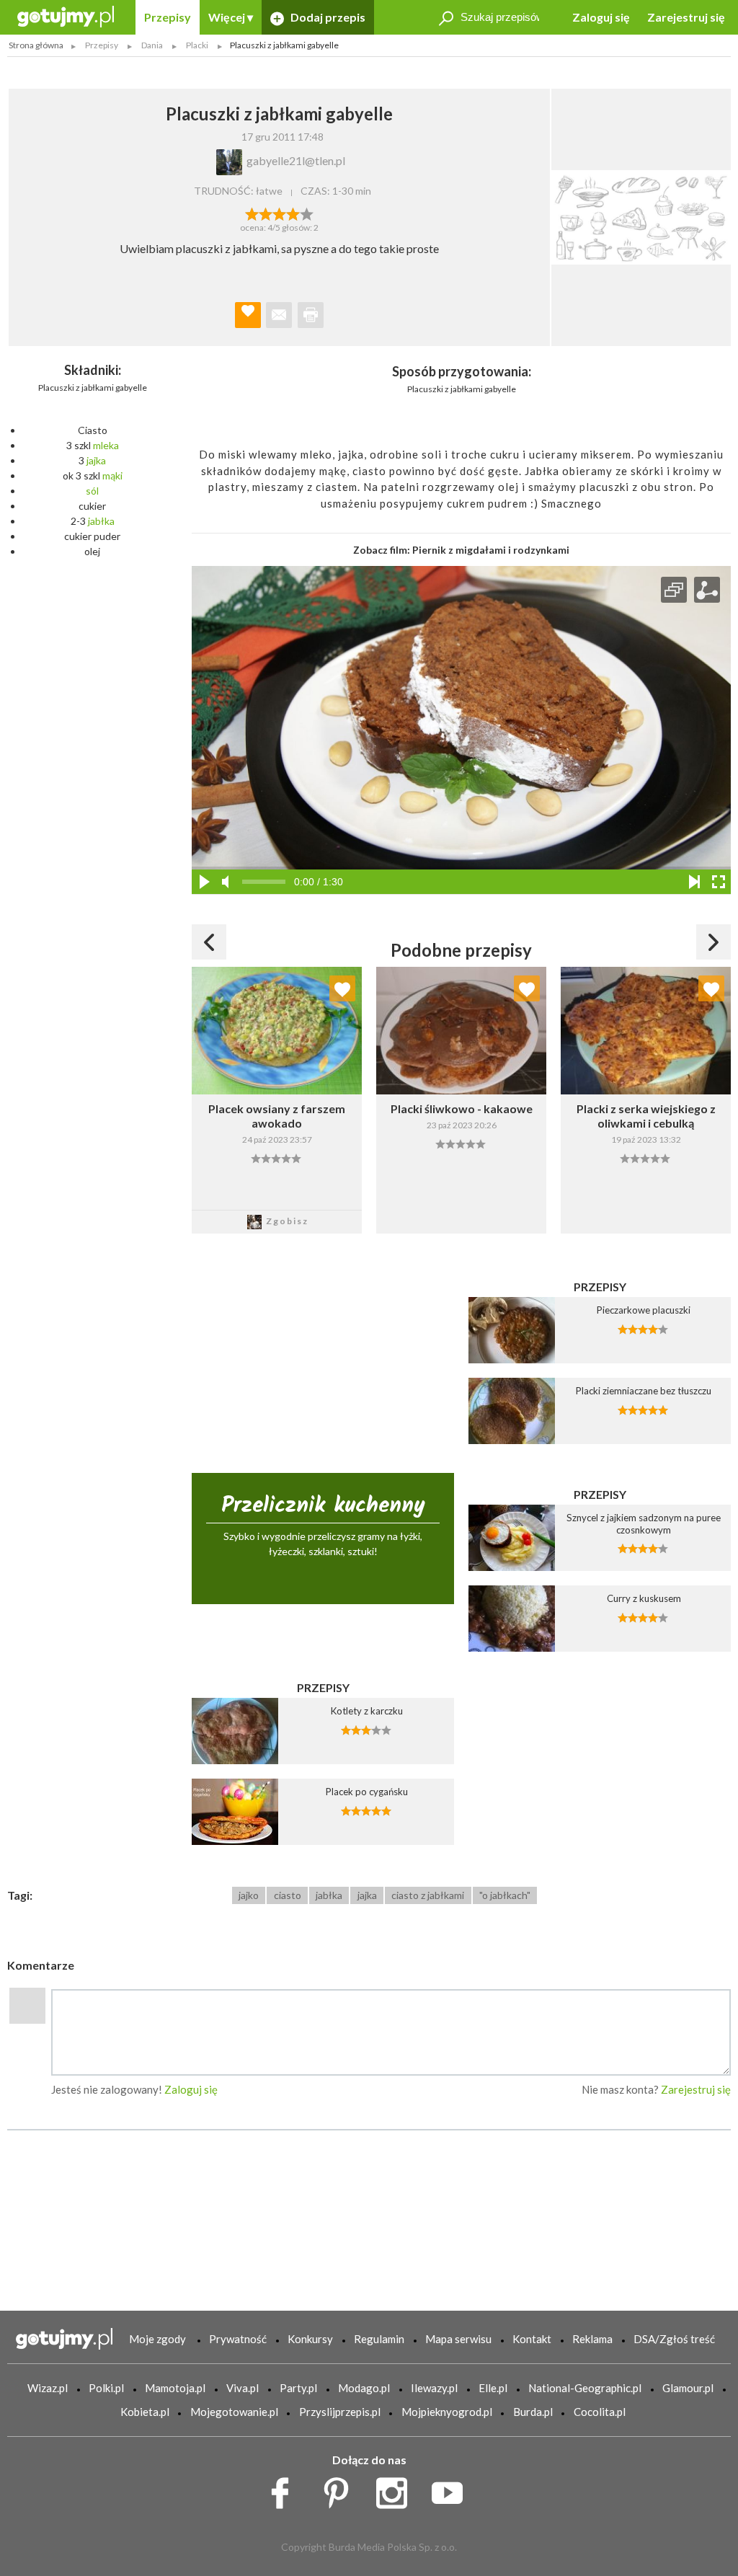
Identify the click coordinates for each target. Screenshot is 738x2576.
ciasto (288, 1895)
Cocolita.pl (600, 2412)
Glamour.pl (688, 2388)
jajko (249, 1895)
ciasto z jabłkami (428, 1895)
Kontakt (532, 2339)
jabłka (101, 521)
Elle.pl (493, 2388)
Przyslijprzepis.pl (340, 2412)
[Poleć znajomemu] (279, 315)
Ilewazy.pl (434, 2388)
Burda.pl (533, 2412)
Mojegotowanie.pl (234, 2412)
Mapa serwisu (458, 2339)
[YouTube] (452, 2489)
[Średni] (266, 213)
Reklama (592, 2339)
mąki (112, 475)
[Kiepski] (252, 213)
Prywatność (238, 2339)
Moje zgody (157, 2339)
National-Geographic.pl (585, 2388)
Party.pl (298, 2388)
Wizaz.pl (48, 2388)
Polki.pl (106, 2388)
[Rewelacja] (307, 213)
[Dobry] (279, 213)
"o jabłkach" (505, 1895)
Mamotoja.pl (175, 2388)
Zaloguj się (601, 17)
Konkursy (310, 2339)
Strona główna (36, 45)
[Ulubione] (342, 988)
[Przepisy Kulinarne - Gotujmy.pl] (66, 16)
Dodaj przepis (327, 17)
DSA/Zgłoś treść (674, 2339)
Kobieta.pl (145, 2412)
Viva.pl (243, 2388)
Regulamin (379, 2339)
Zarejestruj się (686, 17)
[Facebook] (285, 2489)
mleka (106, 445)
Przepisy (168, 17)
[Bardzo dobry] (293, 213)
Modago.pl (364, 2388)
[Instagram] (397, 2489)
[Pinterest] (341, 2489)
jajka (96, 460)
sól (92, 491)
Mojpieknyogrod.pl (447, 2412)
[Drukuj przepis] (311, 315)
